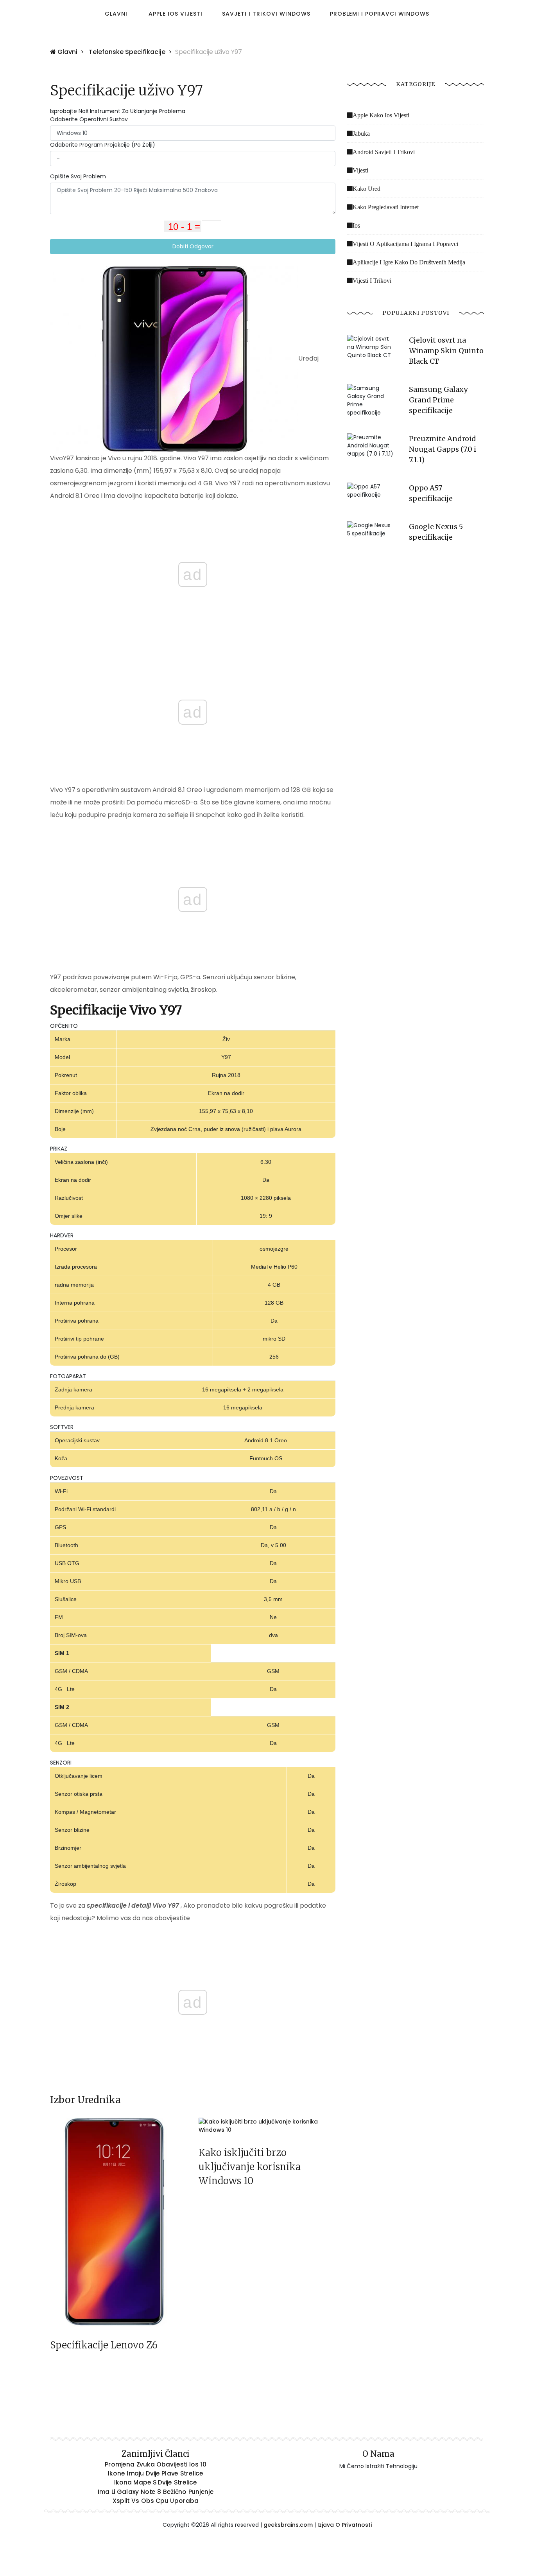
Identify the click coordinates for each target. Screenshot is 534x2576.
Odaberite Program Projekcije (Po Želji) (103, 145)
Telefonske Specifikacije (127, 52)
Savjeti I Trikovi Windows (266, 14)
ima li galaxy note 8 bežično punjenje (156, 2492)
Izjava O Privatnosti (345, 2525)
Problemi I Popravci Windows (380, 14)
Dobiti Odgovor (193, 246)
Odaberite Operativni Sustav (89, 119)
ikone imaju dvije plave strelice (156, 2474)
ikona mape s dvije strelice (156, 2483)
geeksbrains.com (288, 2525)
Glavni (116, 14)
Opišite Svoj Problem (78, 176)
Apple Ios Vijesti (176, 14)
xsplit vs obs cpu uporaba (156, 2501)
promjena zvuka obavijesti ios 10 (156, 2465)
